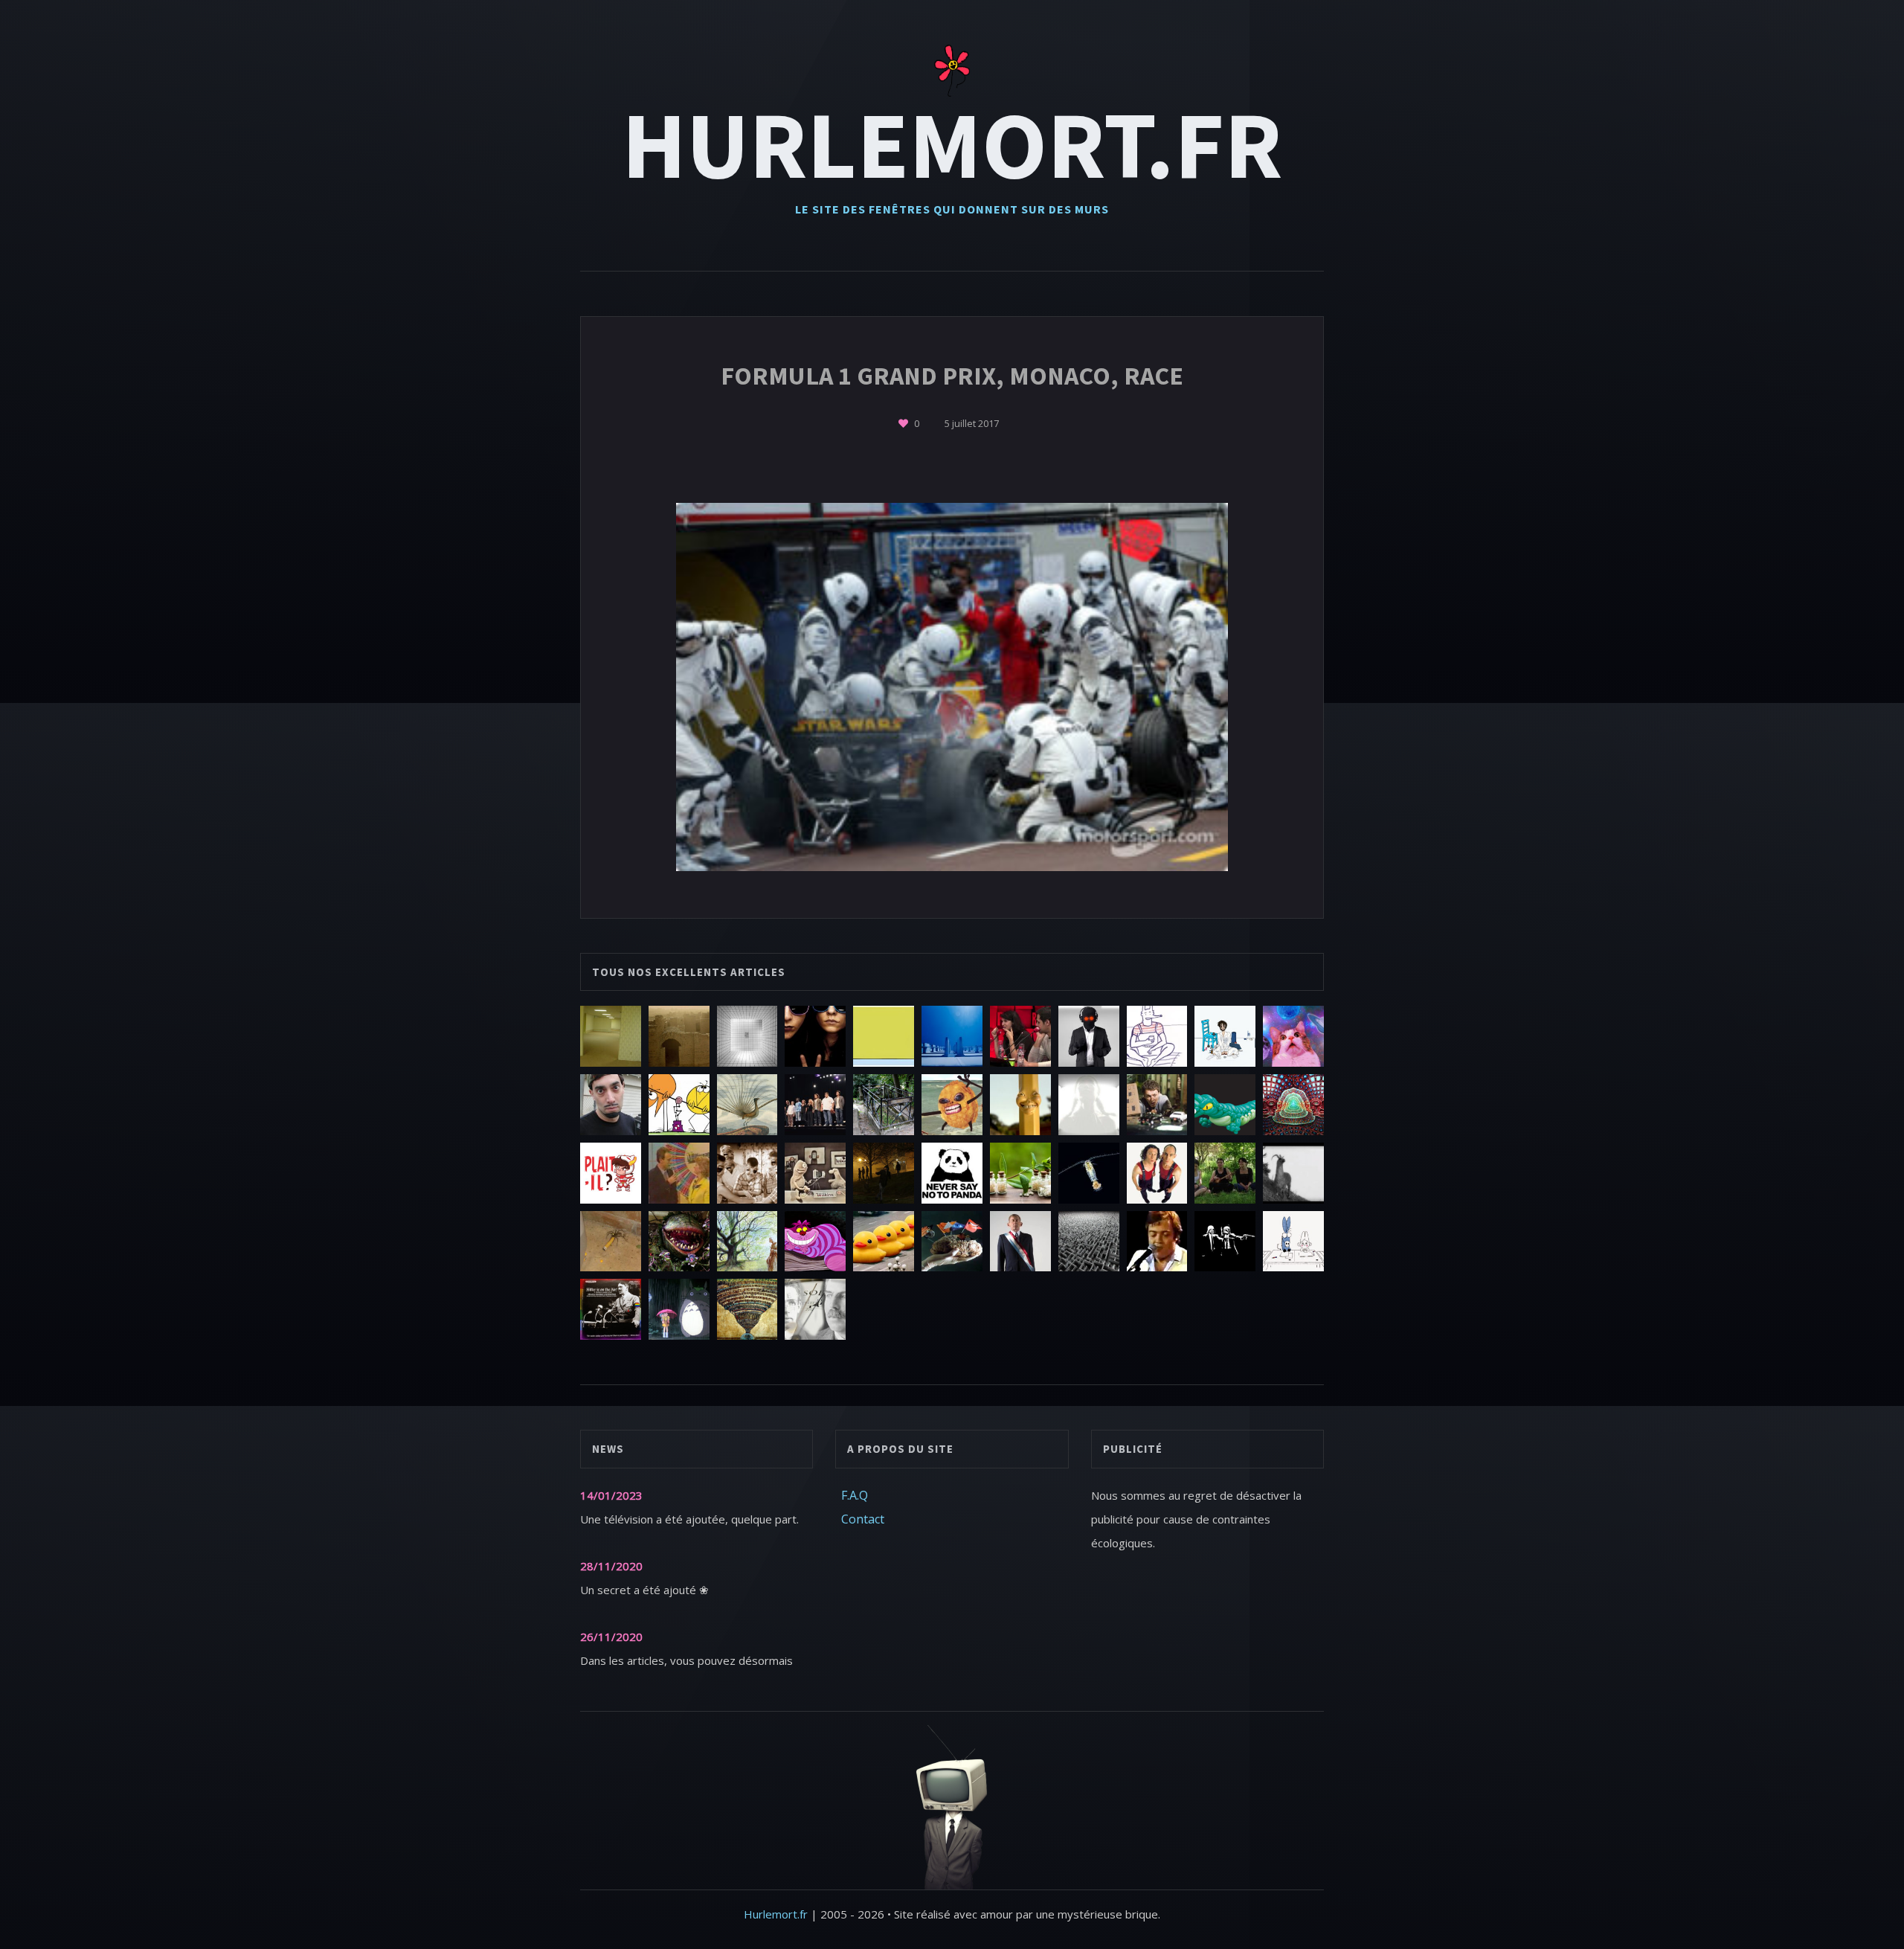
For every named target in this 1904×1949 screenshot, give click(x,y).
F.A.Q (855, 1495)
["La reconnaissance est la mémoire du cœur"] (904, 423)
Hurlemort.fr (952, 144)
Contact (863, 1519)
